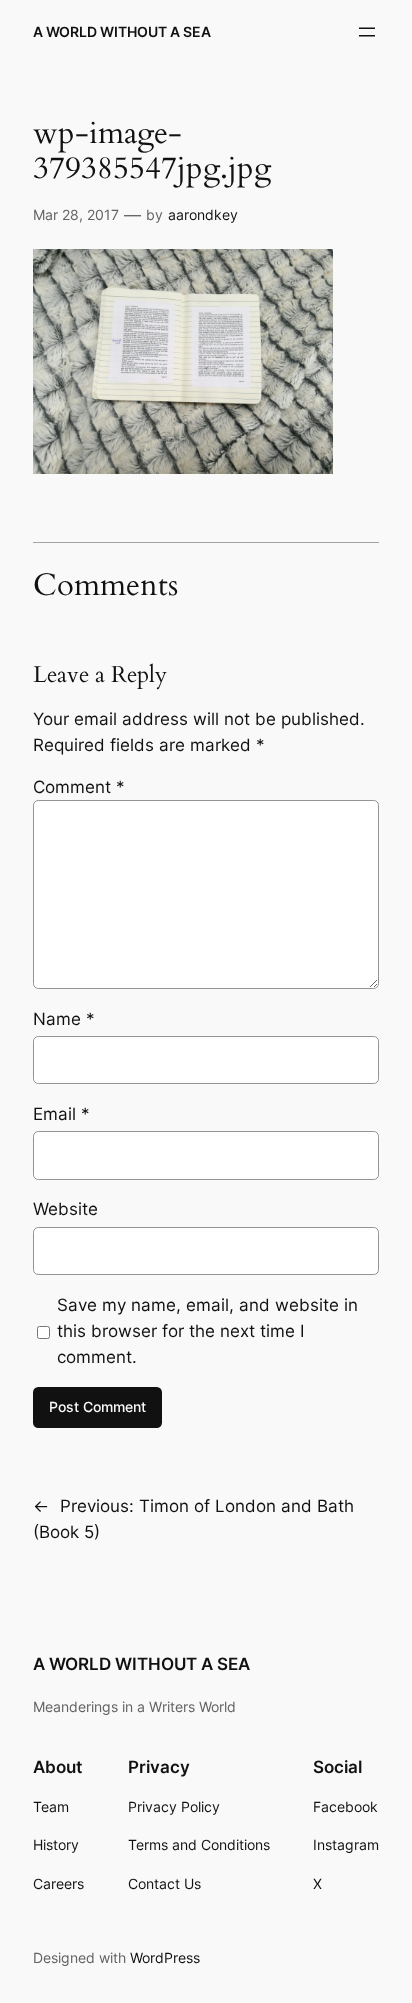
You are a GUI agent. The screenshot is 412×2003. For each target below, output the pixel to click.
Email (61, 1114)
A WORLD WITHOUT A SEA (122, 31)
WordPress (165, 1957)
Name (64, 1019)
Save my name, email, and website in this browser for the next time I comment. (207, 1331)
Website (65, 1209)
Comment (79, 787)
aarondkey (203, 214)
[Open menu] (367, 32)
